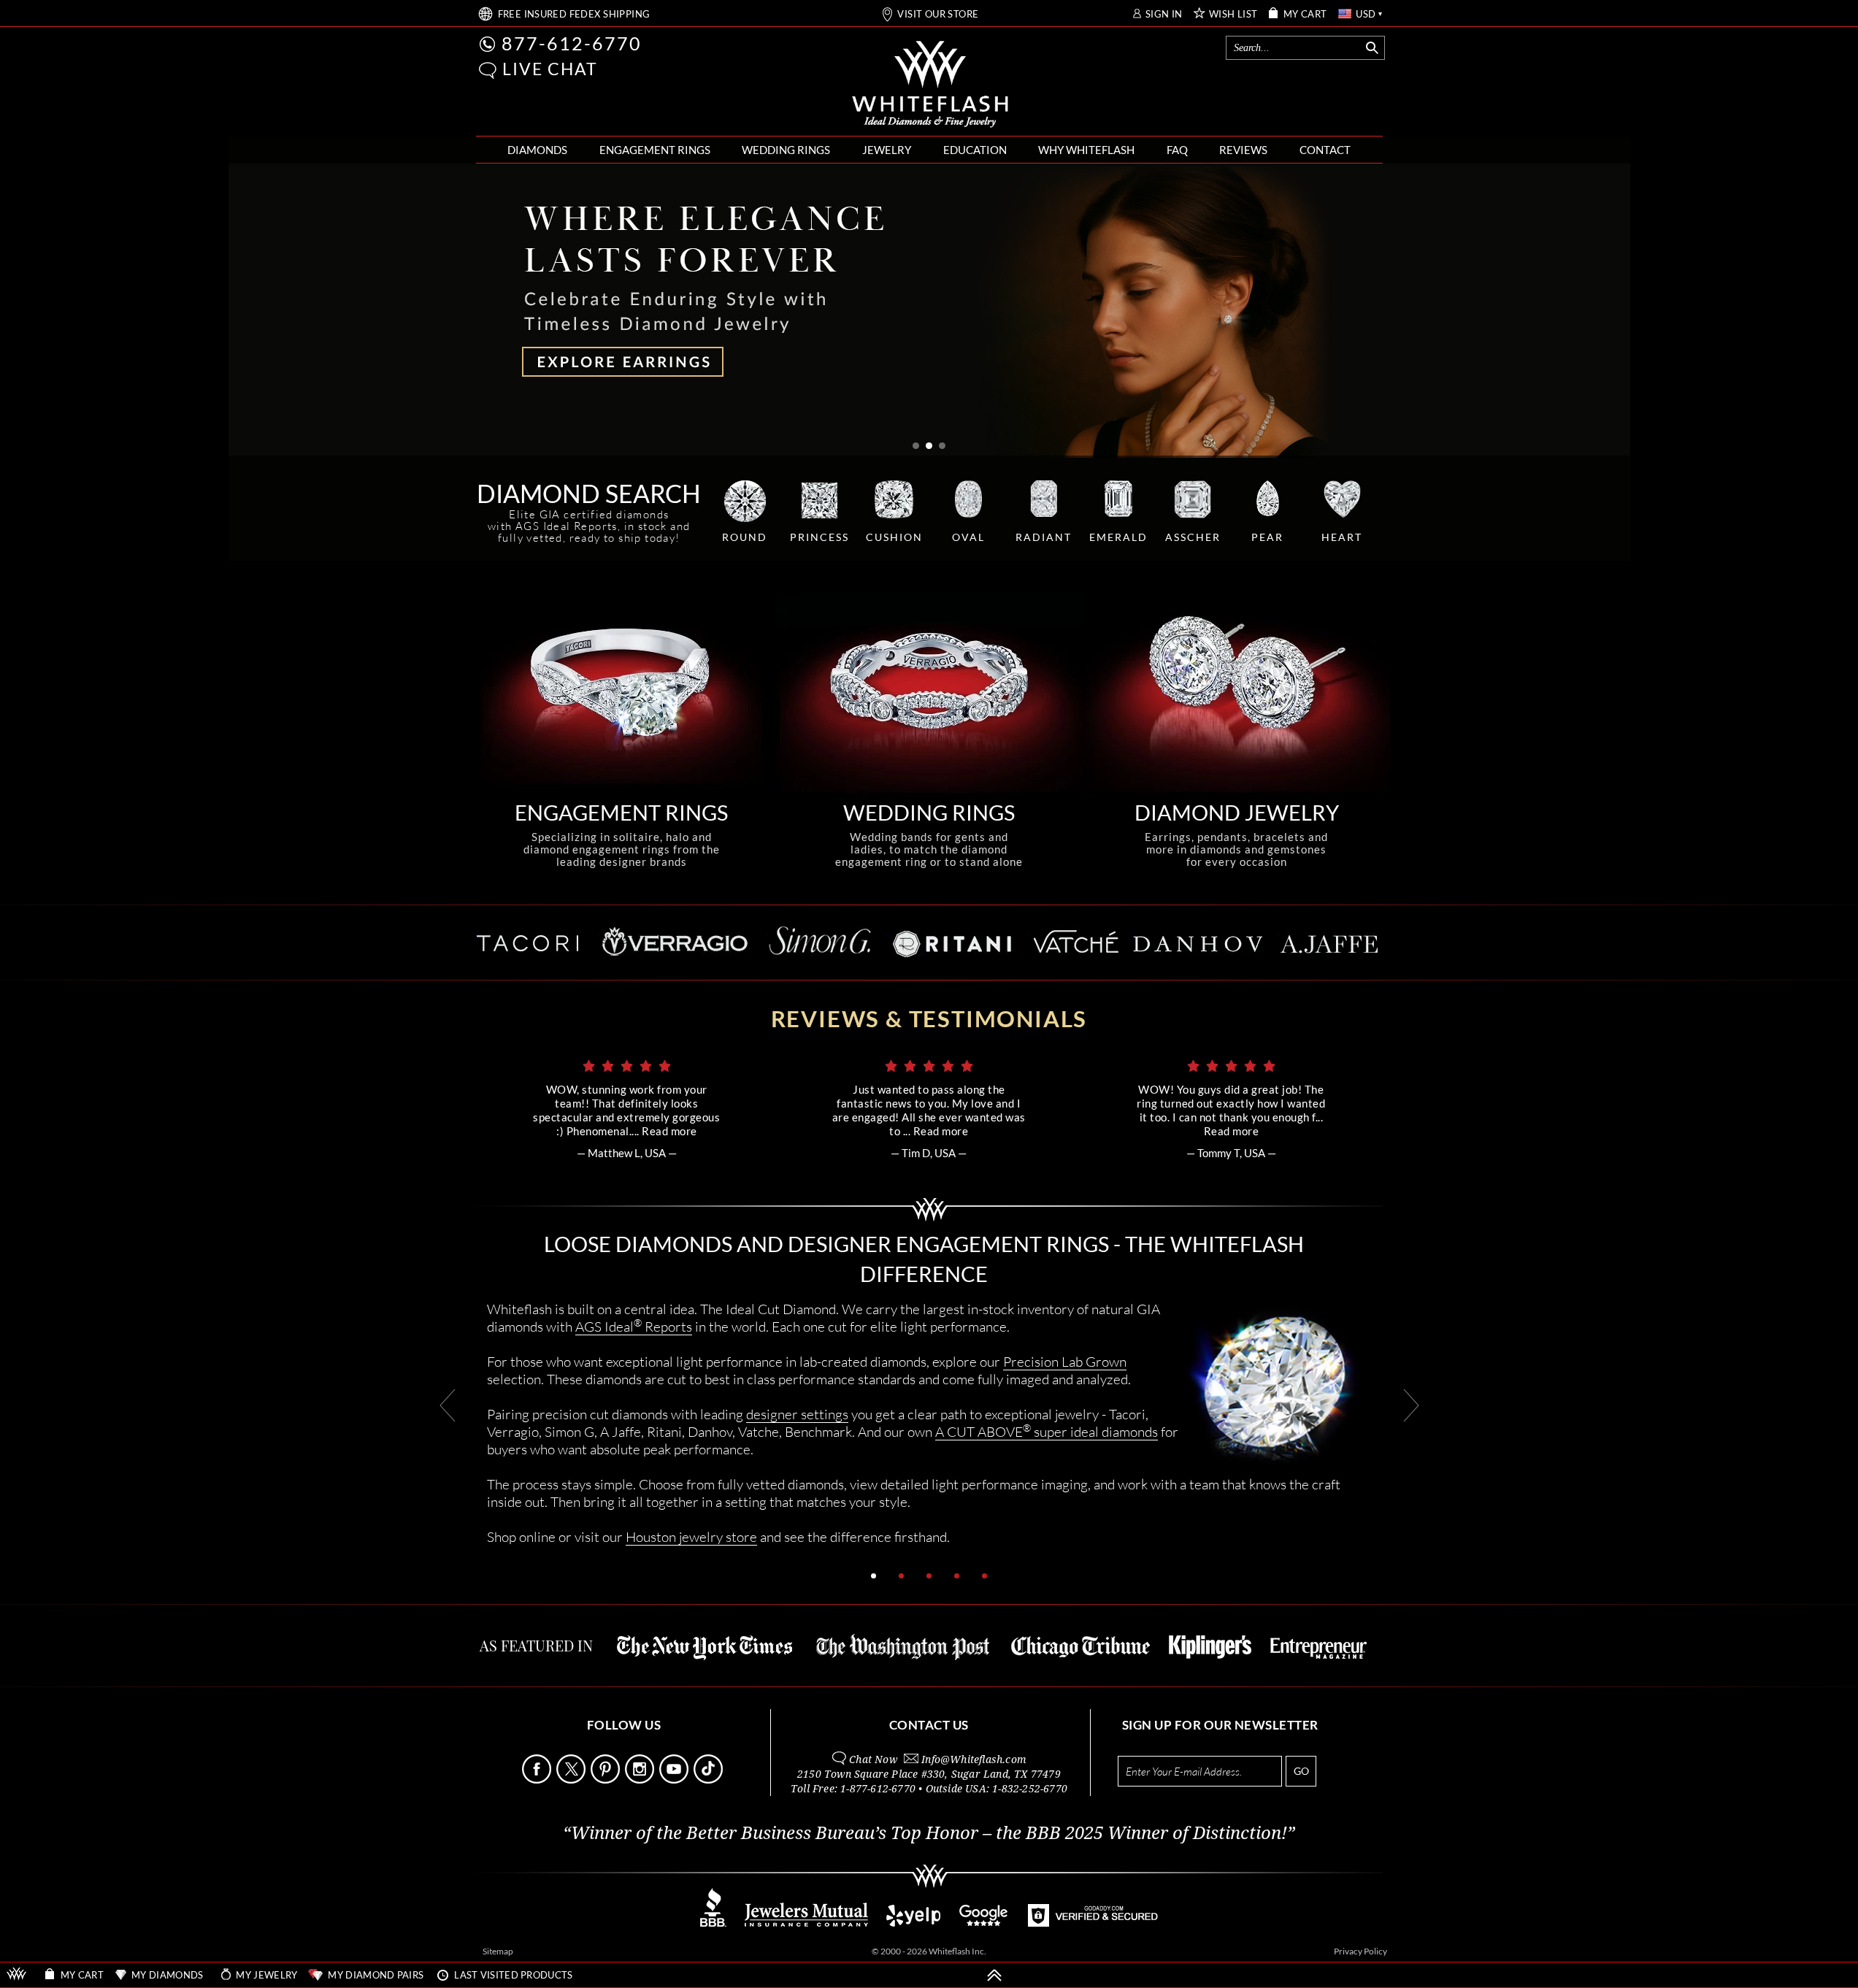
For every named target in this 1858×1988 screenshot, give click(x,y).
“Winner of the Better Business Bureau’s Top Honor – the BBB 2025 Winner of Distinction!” (929, 1833)
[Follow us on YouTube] (675, 1780)
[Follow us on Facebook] (538, 1780)
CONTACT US (929, 1725)
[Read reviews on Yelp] (913, 1923)
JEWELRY (887, 150)
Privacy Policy (1360, 1951)
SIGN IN (1164, 14)
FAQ (1177, 150)
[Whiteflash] (930, 85)
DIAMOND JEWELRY (1237, 812)
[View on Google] (984, 1923)
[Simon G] (820, 941)
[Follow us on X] (572, 1780)
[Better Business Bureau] (713, 1923)
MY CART (1305, 14)
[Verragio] (674, 941)
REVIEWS (1243, 150)
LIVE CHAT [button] (550, 69)
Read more (669, 1131)
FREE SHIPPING (574, 14)
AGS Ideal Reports (634, 1326)
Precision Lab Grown (1065, 1361)
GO (1301, 1771)
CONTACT (1325, 150)
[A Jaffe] (1328, 941)
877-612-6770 (572, 43)
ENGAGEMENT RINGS (655, 150)
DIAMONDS (537, 150)
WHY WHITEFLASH (1086, 150)
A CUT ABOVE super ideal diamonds (1047, 1431)
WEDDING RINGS (786, 150)
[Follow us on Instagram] (641, 1780)
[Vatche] (1073, 941)
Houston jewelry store (691, 1536)
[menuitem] (537, 150)
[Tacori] (531, 941)
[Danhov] (1196, 941)
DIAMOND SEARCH (589, 493)
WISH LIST (1233, 14)
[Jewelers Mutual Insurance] (806, 1923)
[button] (488, 70)
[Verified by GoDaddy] (1093, 1923)
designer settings (797, 1414)
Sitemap (498, 1951)
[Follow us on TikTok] (710, 1780)
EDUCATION (975, 150)
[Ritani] (949, 942)
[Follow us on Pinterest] (607, 1780)
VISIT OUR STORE (938, 14)
